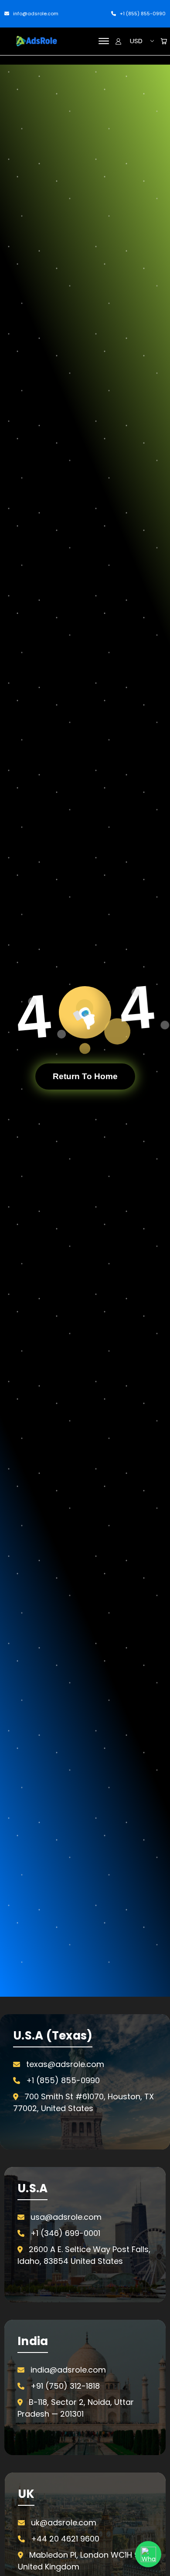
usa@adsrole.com (66, 2217)
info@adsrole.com (35, 14)
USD (136, 41)
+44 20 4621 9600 (65, 2539)
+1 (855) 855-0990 (142, 14)
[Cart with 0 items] (164, 41)
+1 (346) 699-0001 (65, 2233)
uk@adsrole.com (64, 2523)
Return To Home (85, 1076)
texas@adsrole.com (65, 2064)
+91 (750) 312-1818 (65, 2386)
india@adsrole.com (68, 2370)
